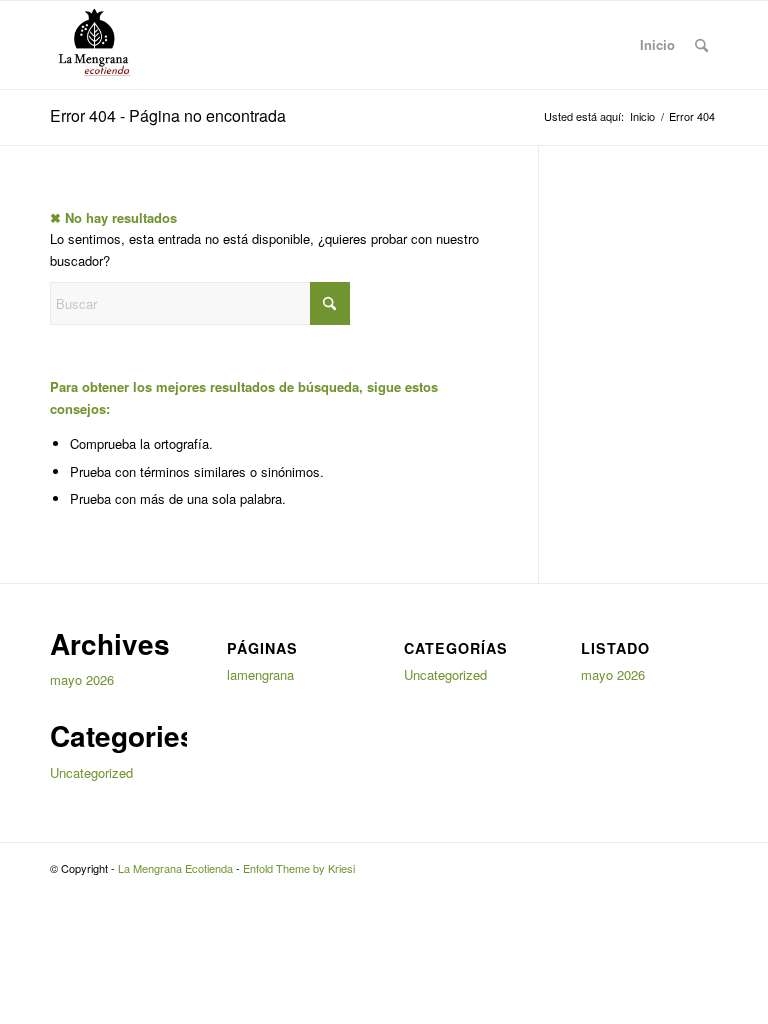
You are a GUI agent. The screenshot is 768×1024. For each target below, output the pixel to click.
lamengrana (260, 674)
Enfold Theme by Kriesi (299, 868)
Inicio (657, 44)
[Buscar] (701, 45)
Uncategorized (91, 772)
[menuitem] (701, 45)
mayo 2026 (82, 679)
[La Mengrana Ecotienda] (93, 45)
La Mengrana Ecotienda (175, 868)
